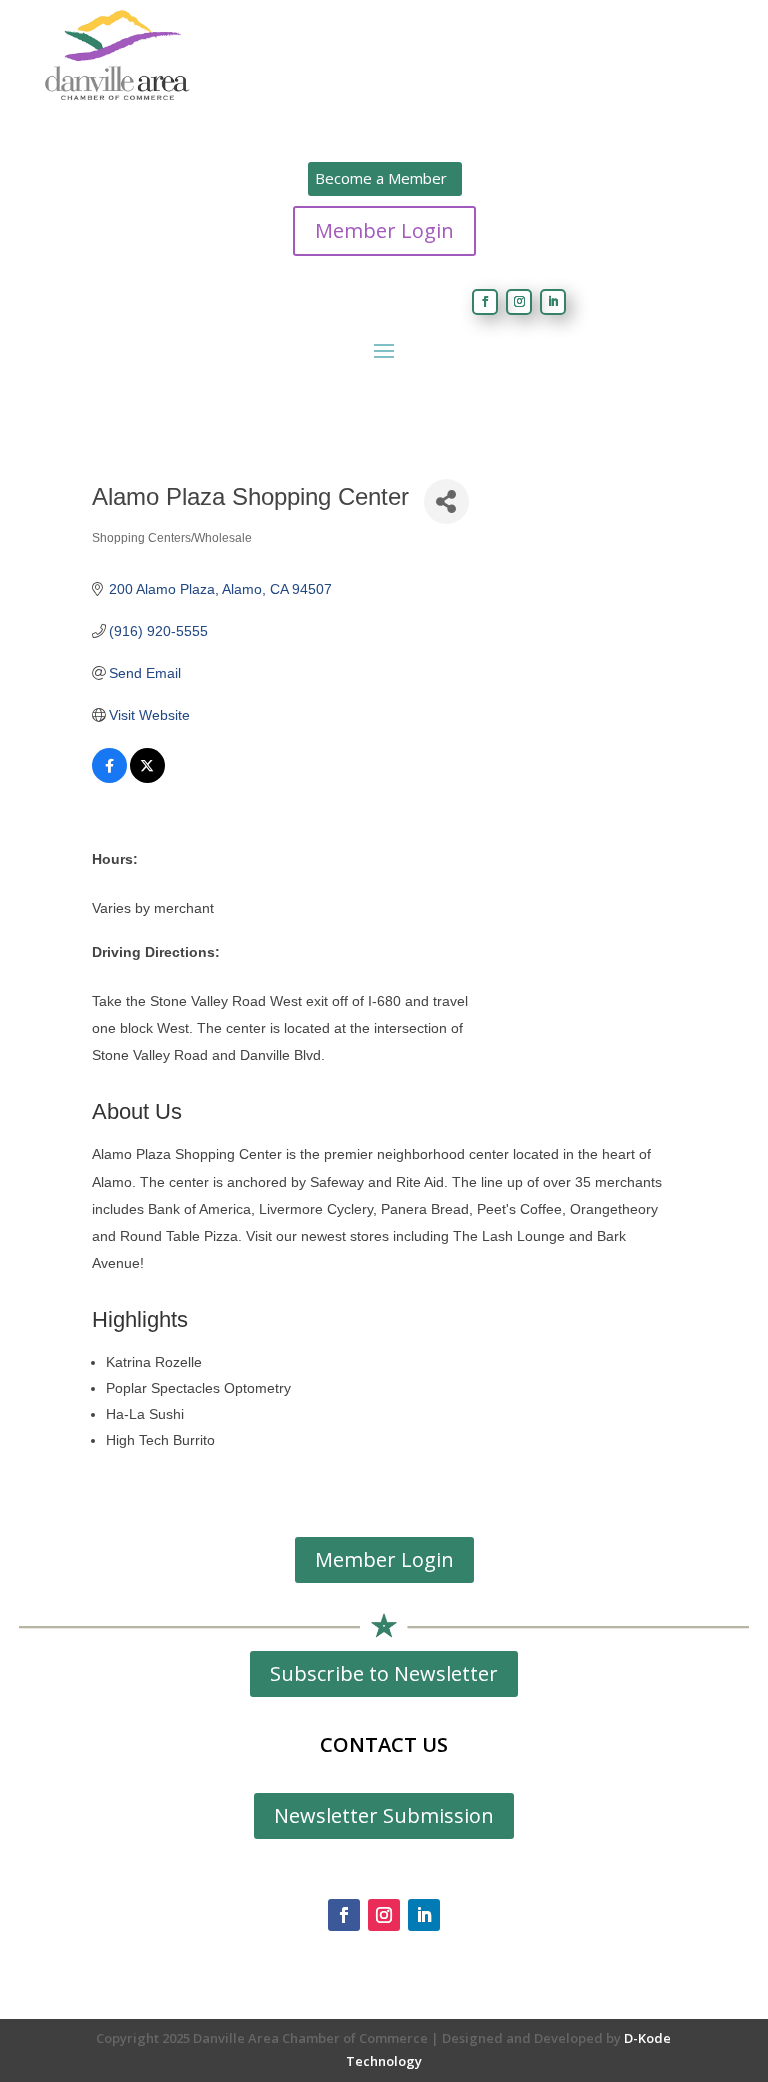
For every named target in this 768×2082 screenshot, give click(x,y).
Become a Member (381, 178)
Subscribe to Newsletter (384, 1673)
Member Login (384, 230)
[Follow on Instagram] (519, 302)
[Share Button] (446, 501)
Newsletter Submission (384, 1815)
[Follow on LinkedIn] (553, 302)
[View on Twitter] (147, 778)
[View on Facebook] (109, 778)
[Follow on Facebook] (485, 302)
